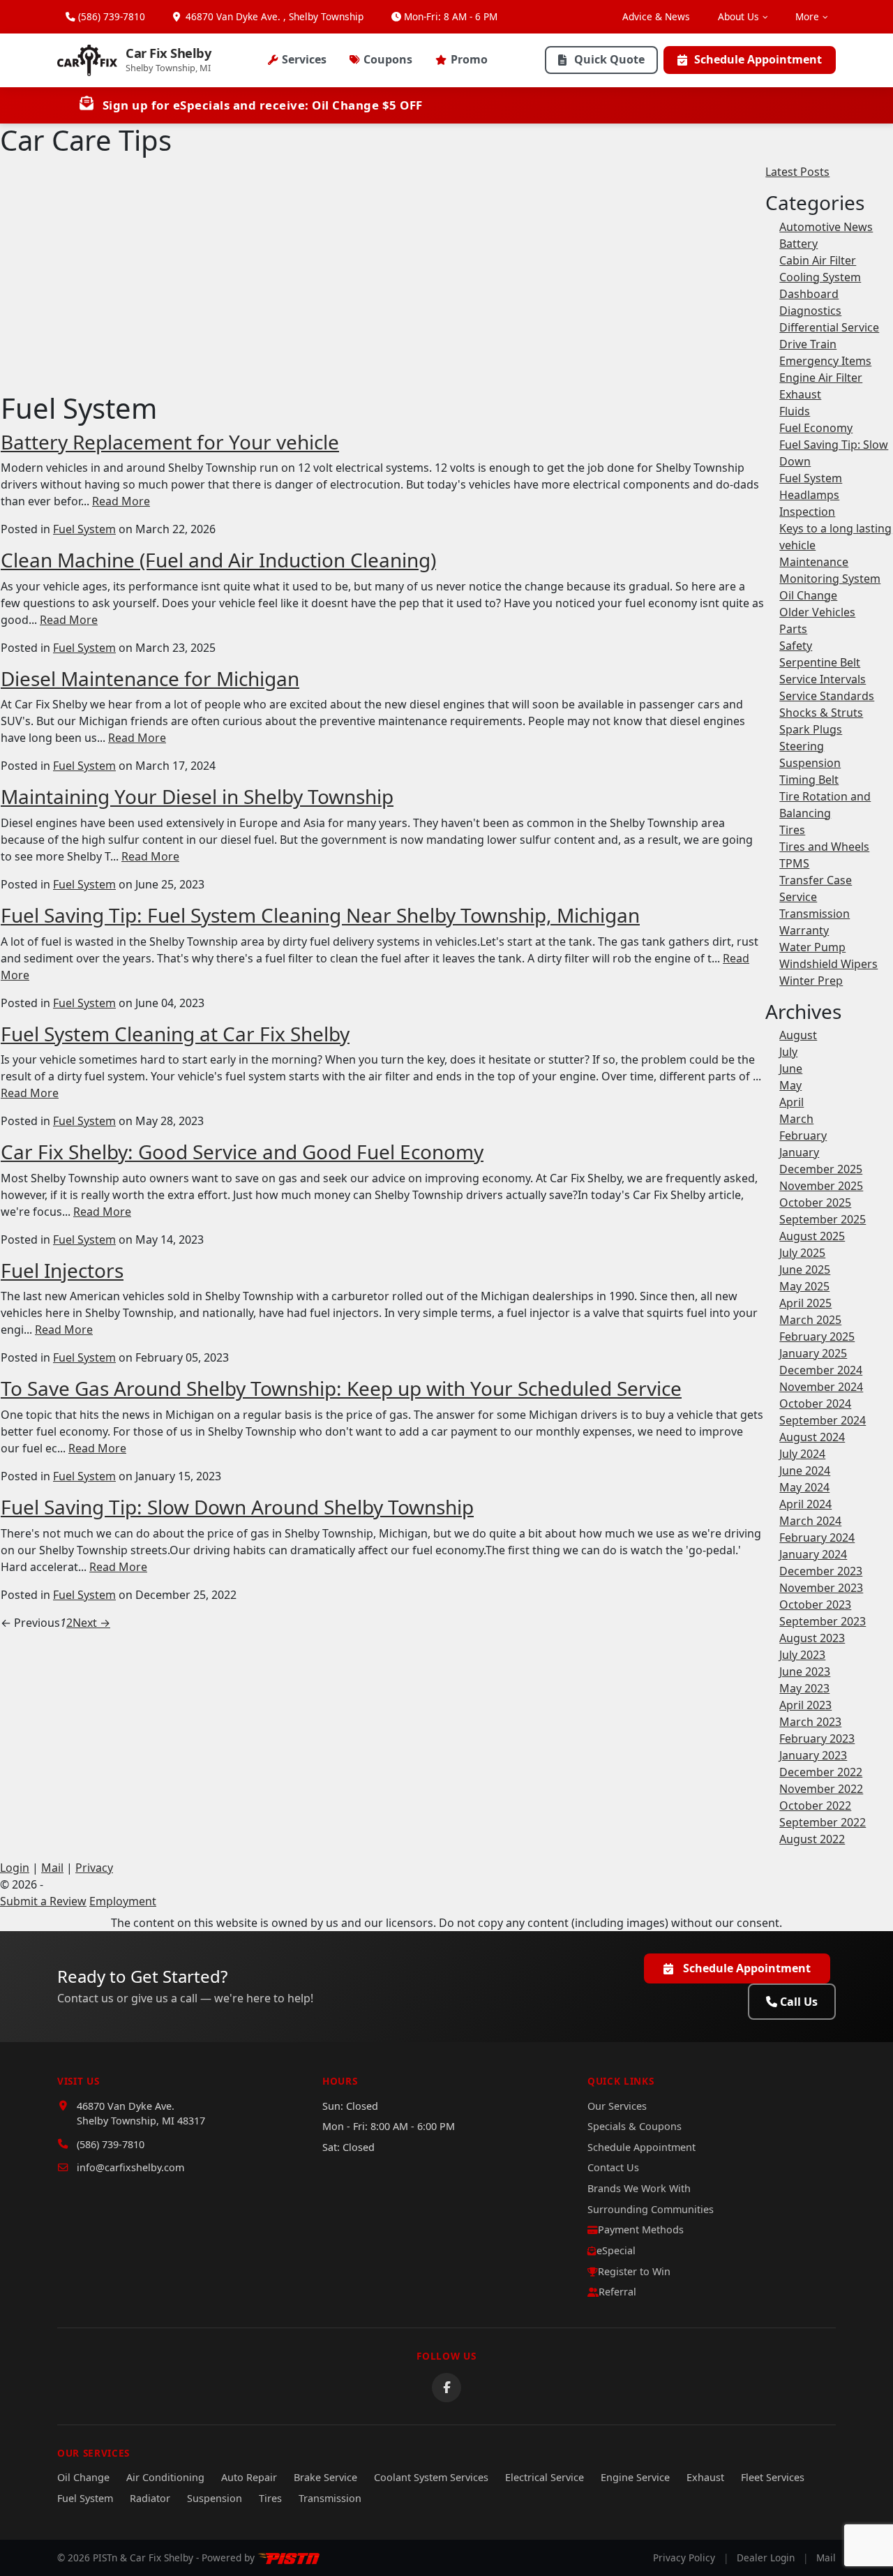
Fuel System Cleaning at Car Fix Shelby (175, 1034)
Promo (469, 59)
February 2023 (817, 1739)
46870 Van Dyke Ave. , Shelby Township (273, 16)
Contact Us (613, 2167)
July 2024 (802, 1454)
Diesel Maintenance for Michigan (150, 678)
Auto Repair (249, 2477)
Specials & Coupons (635, 2126)
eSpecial (616, 2250)
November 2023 (821, 1588)
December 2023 (821, 1571)
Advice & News (656, 16)
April (791, 1102)
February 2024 (817, 1538)
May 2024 (804, 1487)
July (788, 1052)
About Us (738, 16)
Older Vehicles (817, 612)
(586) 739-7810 (112, 16)
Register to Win (634, 2271)
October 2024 (815, 1404)
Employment (123, 1901)
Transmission (815, 914)
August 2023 (812, 1638)
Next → (91, 1623)
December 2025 (821, 1169)
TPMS (794, 863)
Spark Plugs (811, 729)
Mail (52, 1868)
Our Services (617, 2106)
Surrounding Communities (651, 2209)
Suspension (810, 763)
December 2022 (821, 1772)
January (799, 1152)
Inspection (807, 512)
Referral (617, 2292)
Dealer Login (766, 2558)
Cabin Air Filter (818, 260)
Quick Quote (609, 59)
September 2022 (823, 1822)
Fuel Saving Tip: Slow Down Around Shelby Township (237, 1507)
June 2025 (805, 1270)
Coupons (388, 59)
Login (15, 1868)
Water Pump (812, 947)
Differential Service (829, 327)
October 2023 (815, 1605)
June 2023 (805, 1672)
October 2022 (815, 1806)
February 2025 (817, 1337)
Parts (793, 629)
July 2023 (802, 1655)
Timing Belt (809, 780)
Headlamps (809, 495)
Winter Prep (811, 981)
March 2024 (810, 1521)
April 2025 (805, 1303)
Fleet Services (773, 2477)
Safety (796, 646)
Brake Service (325, 2477)
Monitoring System (830, 579)
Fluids (795, 411)
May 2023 (804, 1688)
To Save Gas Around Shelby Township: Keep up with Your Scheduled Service (341, 1388)
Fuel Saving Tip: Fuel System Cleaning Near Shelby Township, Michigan (320, 915)
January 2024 (813, 1554)
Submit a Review (43, 1901)
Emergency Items (825, 361)
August (798, 1035)
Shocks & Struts (821, 713)
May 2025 (804, 1286)
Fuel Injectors (62, 1270)
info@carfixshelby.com (130, 2167)
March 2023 (810, 1722)
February (803, 1136)
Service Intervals (823, 679)
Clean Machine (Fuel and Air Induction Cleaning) (218, 560)
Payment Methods (641, 2229)
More (807, 16)
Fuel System (84, 529)
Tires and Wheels (824, 847)
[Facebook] (446, 2388)
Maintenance (814, 562)
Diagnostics (810, 311)
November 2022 (821, 1789)
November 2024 (821, 1387)
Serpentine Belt (820, 662)
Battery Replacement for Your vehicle (170, 442)
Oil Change (808, 595)
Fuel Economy (816, 428)
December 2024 (821, 1370)
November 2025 (821, 1186)
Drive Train (808, 344)
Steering (802, 746)
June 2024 (805, 1471)
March (796, 1119)
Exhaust (800, 394)
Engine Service (635, 2477)
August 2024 (812, 1437)
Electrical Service (545, 2477)
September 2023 (823, 1621)
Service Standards (827, 696)
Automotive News (826, 227)
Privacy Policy (684, 2558)
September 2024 (823, 1420)
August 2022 (812, 1839)
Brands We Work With (639, 2188)
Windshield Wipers (828, 964)
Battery (798, 244)
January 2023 (813, 1755)
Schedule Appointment (758, 59)
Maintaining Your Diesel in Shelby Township (197, 796)
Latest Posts (797, 172)
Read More (121, 501)
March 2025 (810, 1320)
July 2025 (802, 1253)
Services (304, 59)
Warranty (804, 930)
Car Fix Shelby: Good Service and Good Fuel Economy (242, 1152)
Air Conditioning (165, 2477)
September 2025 (823, 1219)
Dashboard (809, 294)
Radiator (150, 2498)
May (790, 1085)
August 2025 (812, 1236)
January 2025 (813, 1353)
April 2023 (805, 1705)
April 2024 (805, 1504)
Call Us (799, 2002)
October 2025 (815, 1203)
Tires (792, 830)
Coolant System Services (431, 2477)
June (791, 1069)
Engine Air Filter (821, 378)
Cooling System (820, 277)
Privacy (94, 1868)
